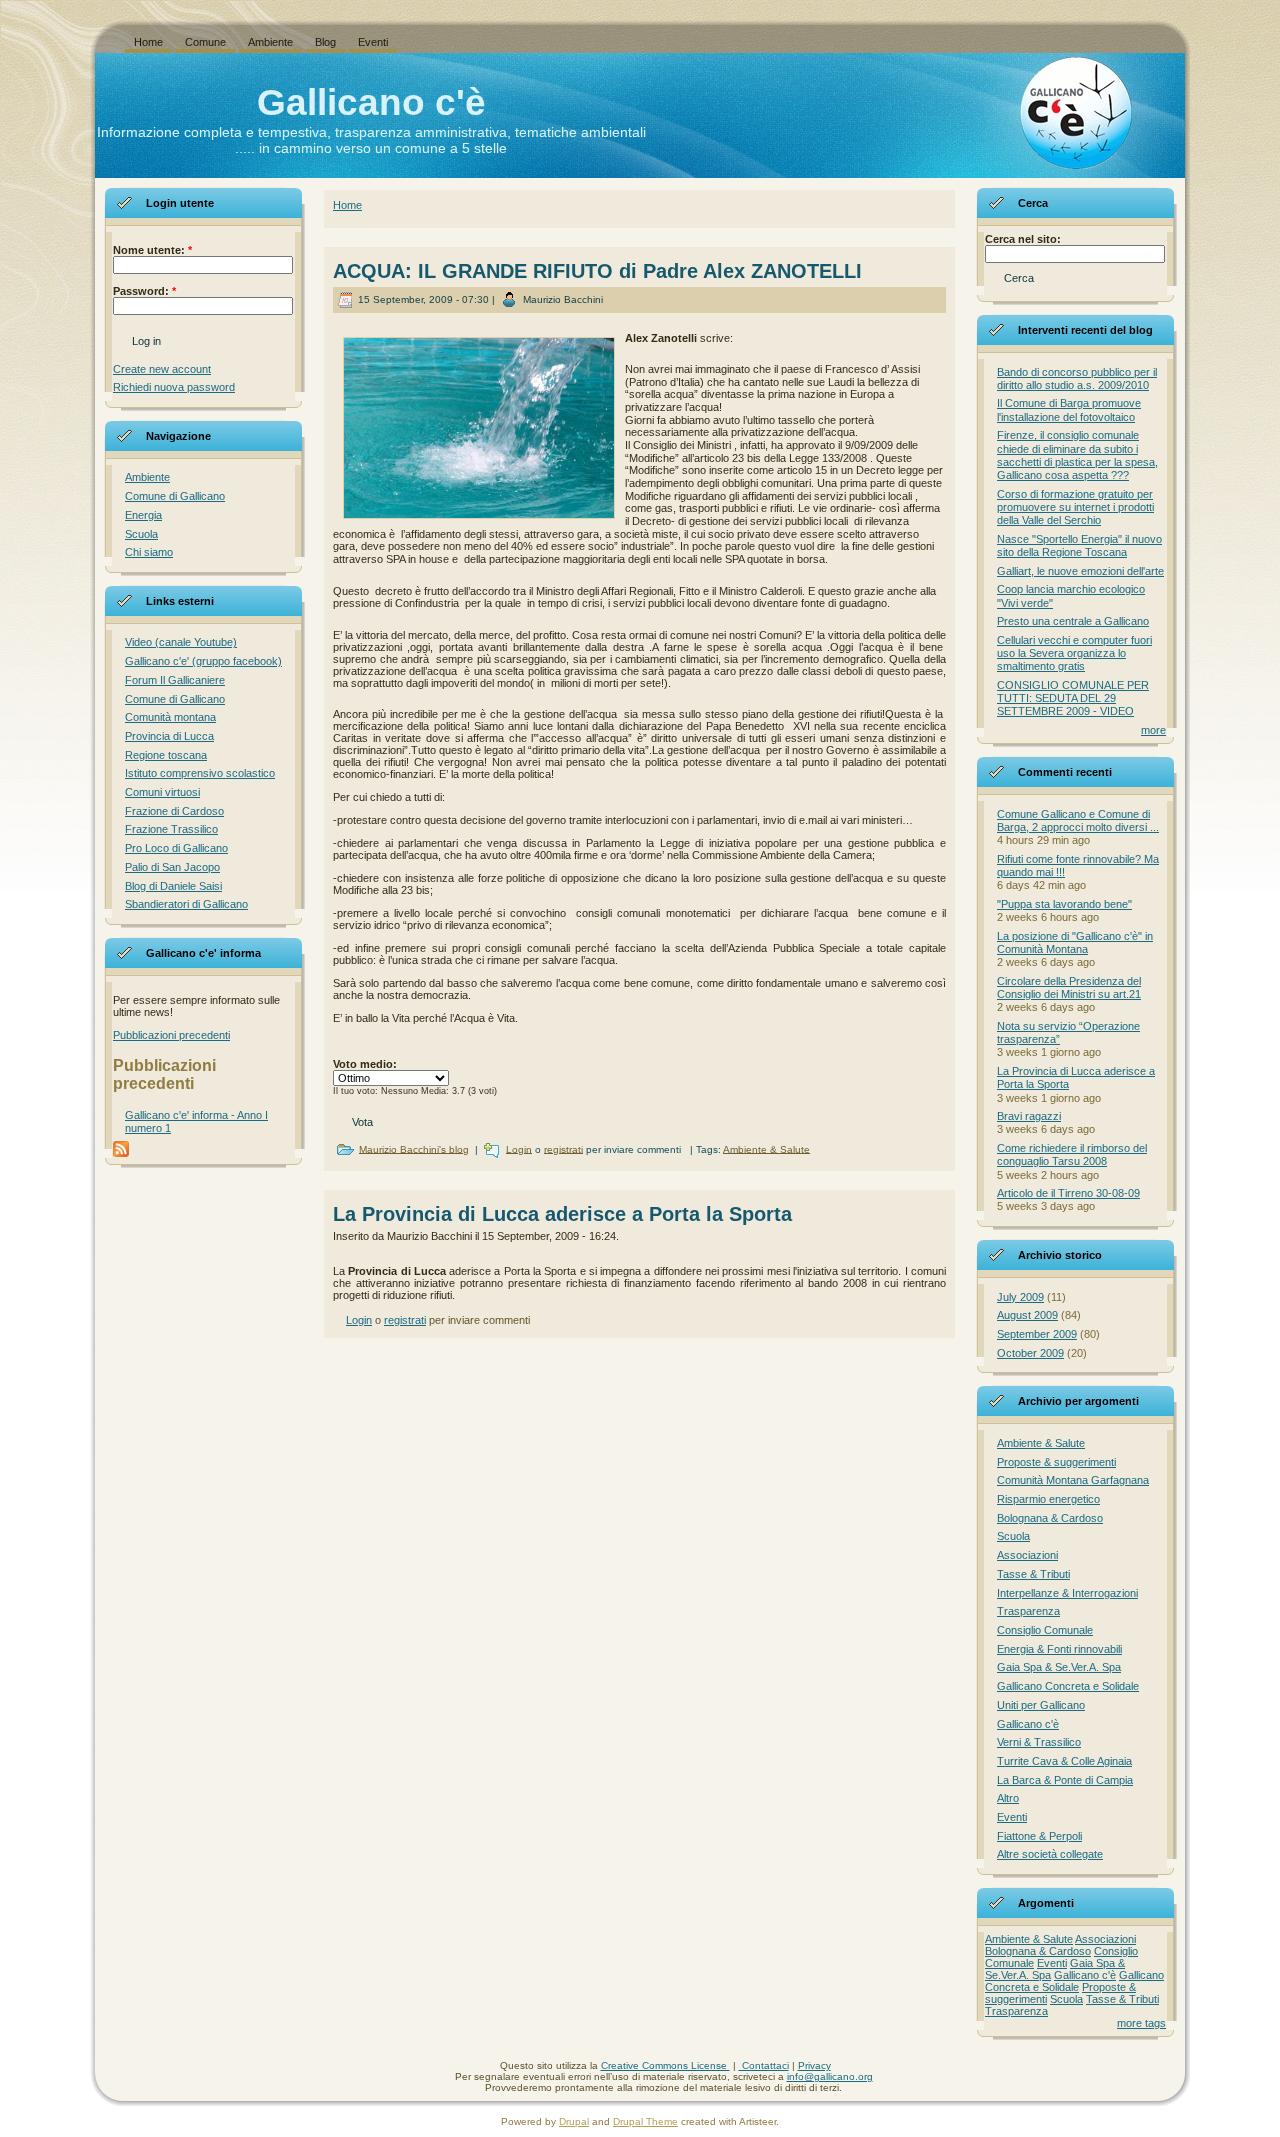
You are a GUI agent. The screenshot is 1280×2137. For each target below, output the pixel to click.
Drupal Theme (645, 2121)
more (1153, 730)
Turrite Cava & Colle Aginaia (1064, 1761)
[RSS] (116, 2073)
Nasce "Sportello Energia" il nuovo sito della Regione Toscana (1079, 545)
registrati (563, 1148)
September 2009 (1037, 1334)
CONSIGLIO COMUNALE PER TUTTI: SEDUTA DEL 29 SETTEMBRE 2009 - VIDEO (1073, 698)
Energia (143, 515)
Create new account (162, 369)
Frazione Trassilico (171, 829)
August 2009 (1027, 1315)
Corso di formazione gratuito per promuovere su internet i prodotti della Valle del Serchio (1075, 507)
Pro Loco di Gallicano (176, 848)
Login (519, 1148)
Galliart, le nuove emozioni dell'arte (1080, 571)
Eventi (1012, 1817)
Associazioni (1027, 1555)
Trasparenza (1028, 1611)
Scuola (141, 534)
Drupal (574, 2121)
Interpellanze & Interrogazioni (1067, 1593)
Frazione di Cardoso (174, 811)
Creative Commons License (665, 2065)
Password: (144, 291)
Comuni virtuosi (162, 792)
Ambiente (147, 477)
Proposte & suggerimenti (1056, 1462)
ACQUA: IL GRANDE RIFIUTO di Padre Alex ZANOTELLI (597, 271)
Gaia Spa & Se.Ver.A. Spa (1059, 1667)
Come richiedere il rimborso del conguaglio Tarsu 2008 (1072, 1154)
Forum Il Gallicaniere (175, 680)
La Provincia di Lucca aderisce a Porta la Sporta (562, 1214)
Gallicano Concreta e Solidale (1068, 1686)
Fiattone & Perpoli (1039, 1836)
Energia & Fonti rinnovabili (1059, 1649)
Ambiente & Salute (766, 1148)
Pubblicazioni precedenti (171, 1035)
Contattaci (764, 2065)
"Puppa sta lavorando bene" (1064, 904)
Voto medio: (365, 1064)
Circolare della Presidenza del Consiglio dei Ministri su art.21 (1069, 987)
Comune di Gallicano (175, 496)
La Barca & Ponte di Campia (1065, 1780)
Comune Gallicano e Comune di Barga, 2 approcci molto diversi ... (1078, 820)
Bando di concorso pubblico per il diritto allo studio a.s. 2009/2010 (1077, 378)
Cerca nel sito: (1023, 239)
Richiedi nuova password (174, 387)
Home (347, 205)
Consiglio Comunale (1045, 1630)
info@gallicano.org (830, 2076)
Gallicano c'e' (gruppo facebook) (203, 661)
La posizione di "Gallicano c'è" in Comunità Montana (1075, 942)
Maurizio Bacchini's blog (414, 1148)
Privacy (814, 2065)
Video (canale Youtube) (181, 642)
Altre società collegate (1050, 1854)
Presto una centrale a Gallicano (1073, 621)
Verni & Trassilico (1039, 1742)
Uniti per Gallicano (1041, 1705)
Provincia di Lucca (169, 736)
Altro (1008, 1798)
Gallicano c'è (371, 102)
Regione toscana (166, 755)
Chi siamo (149, 552)
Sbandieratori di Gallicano (186, 904)
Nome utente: (152, 250)
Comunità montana (170, 717)
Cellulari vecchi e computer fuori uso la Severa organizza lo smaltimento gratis (1074, 653)
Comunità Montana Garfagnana (1073, 1480)
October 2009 (1030, 1353)
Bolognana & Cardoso (1050, 1518)
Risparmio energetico (1048, 1499)
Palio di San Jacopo (172, 867)
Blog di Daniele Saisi (173, 886)
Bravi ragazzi (1029, 1116)
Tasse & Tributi (1033, 1574)
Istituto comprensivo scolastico (200, 773)
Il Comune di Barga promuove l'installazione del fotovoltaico (1069, 409)
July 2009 (1020, 1297)
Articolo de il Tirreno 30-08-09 (1068, 1193)
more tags (1141, 2023)
